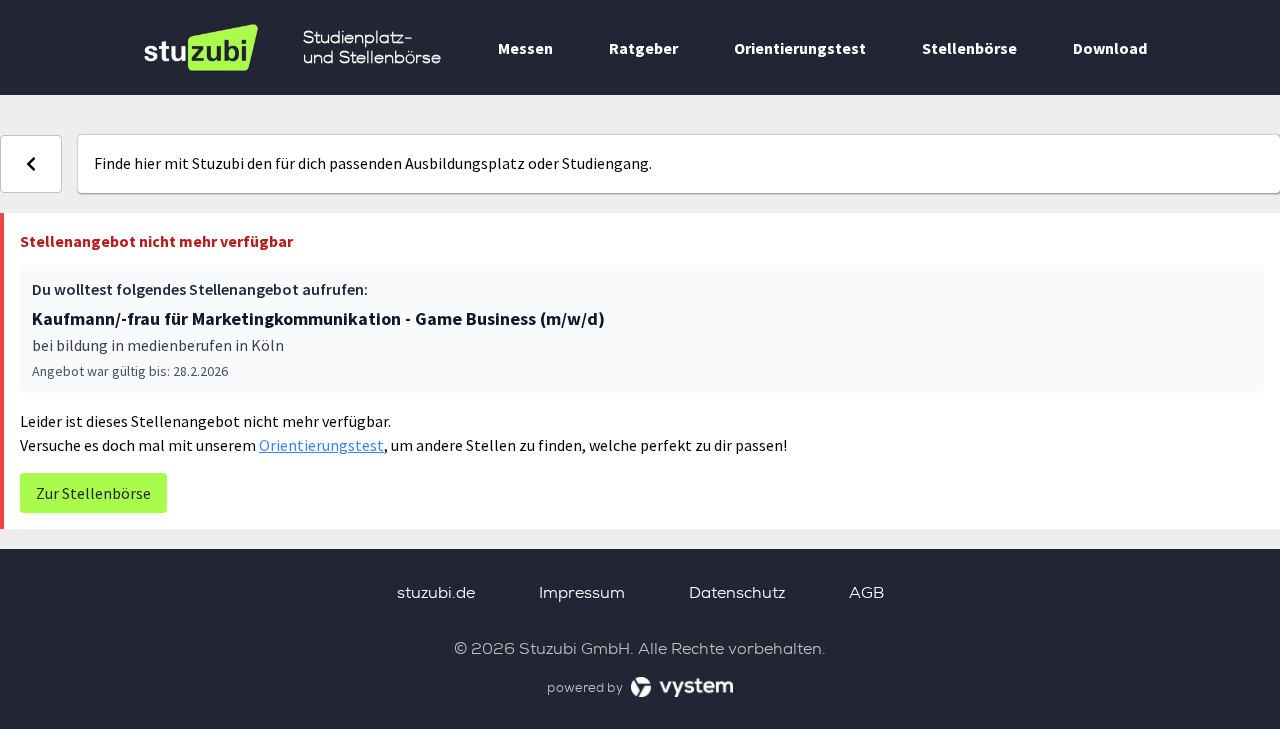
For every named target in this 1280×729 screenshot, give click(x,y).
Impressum (582, 592)
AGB (866, 592)
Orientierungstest (800, 48)
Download (1110, 48)
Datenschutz (737, 592)
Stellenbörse (969, 48)
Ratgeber (643, 48)
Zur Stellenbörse (93, 493)
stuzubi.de (436, 592)
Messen (525, 48)
